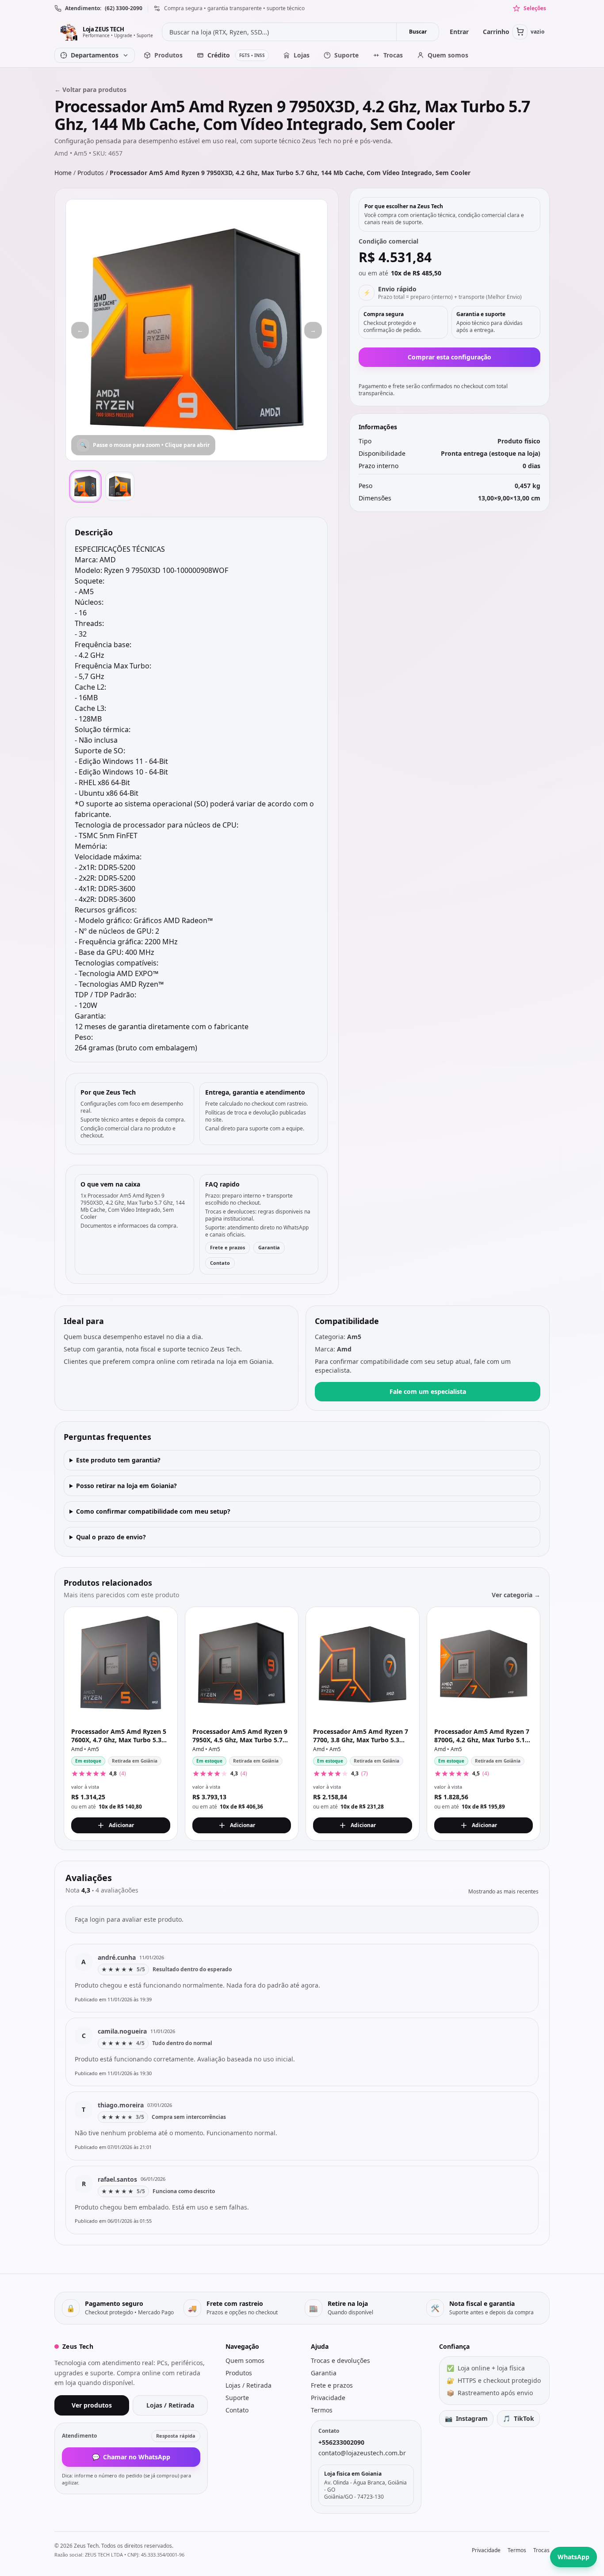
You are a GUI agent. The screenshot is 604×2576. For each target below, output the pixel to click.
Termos (322, 2410)
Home (63, 173)
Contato (220, 1263)
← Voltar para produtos (90, 90)
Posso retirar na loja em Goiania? (126, 1486)
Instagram (466, 2418)
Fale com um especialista (428, 1391)
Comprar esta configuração (449, 357)
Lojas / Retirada (170, 2405)
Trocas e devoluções (340, 2360)
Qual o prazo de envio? (111, 1537)
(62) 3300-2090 (124, 8)
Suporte (237, 2398)
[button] (197, 330)
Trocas (541, 2550)
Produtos (91, 173)
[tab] (85, 486)
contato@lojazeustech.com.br (362, 2453)
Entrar (459, 32)
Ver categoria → (516, 1595)
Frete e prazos (227, 1247)
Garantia (269, 1247)
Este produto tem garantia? (118, 1460)
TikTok (518, 2418)
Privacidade (328, 2398)
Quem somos (245, 2360)
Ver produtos (92, 2405)
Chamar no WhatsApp (131, 2457)
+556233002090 (341, 2442)
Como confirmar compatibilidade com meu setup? (153, 1511)
